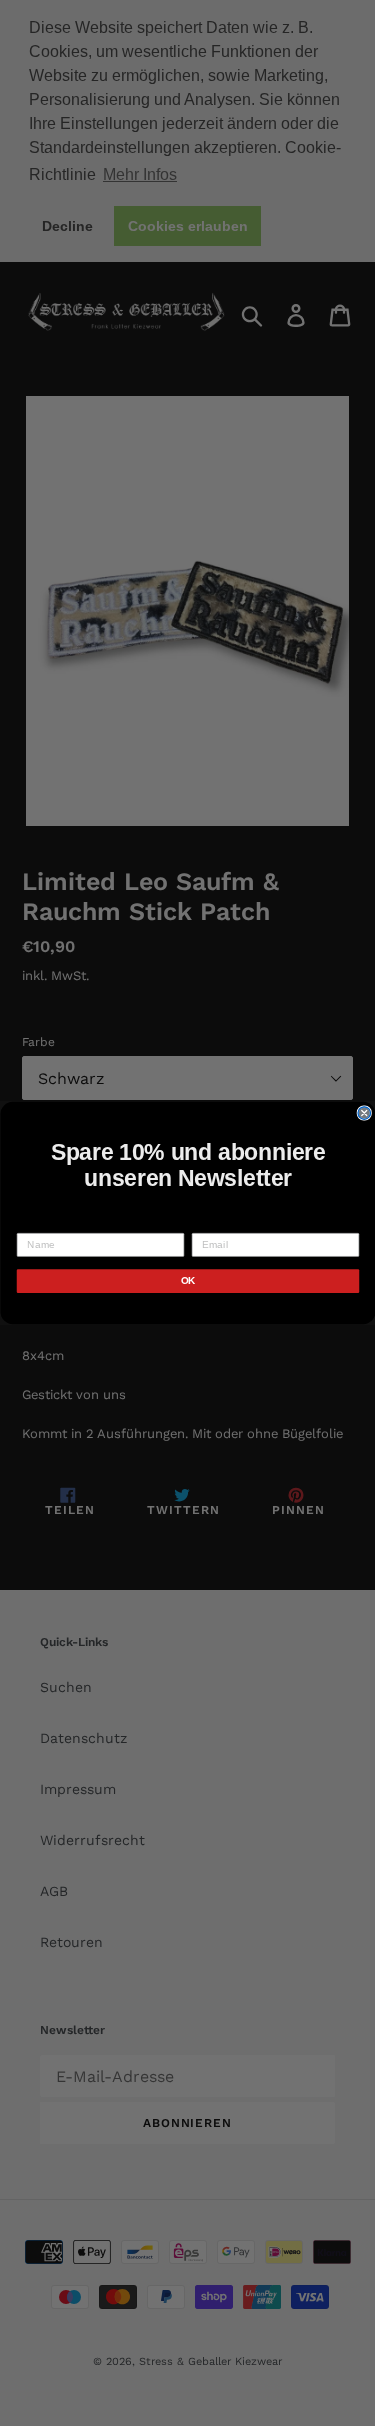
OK (187, 1281)
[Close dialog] (364, 1113)
